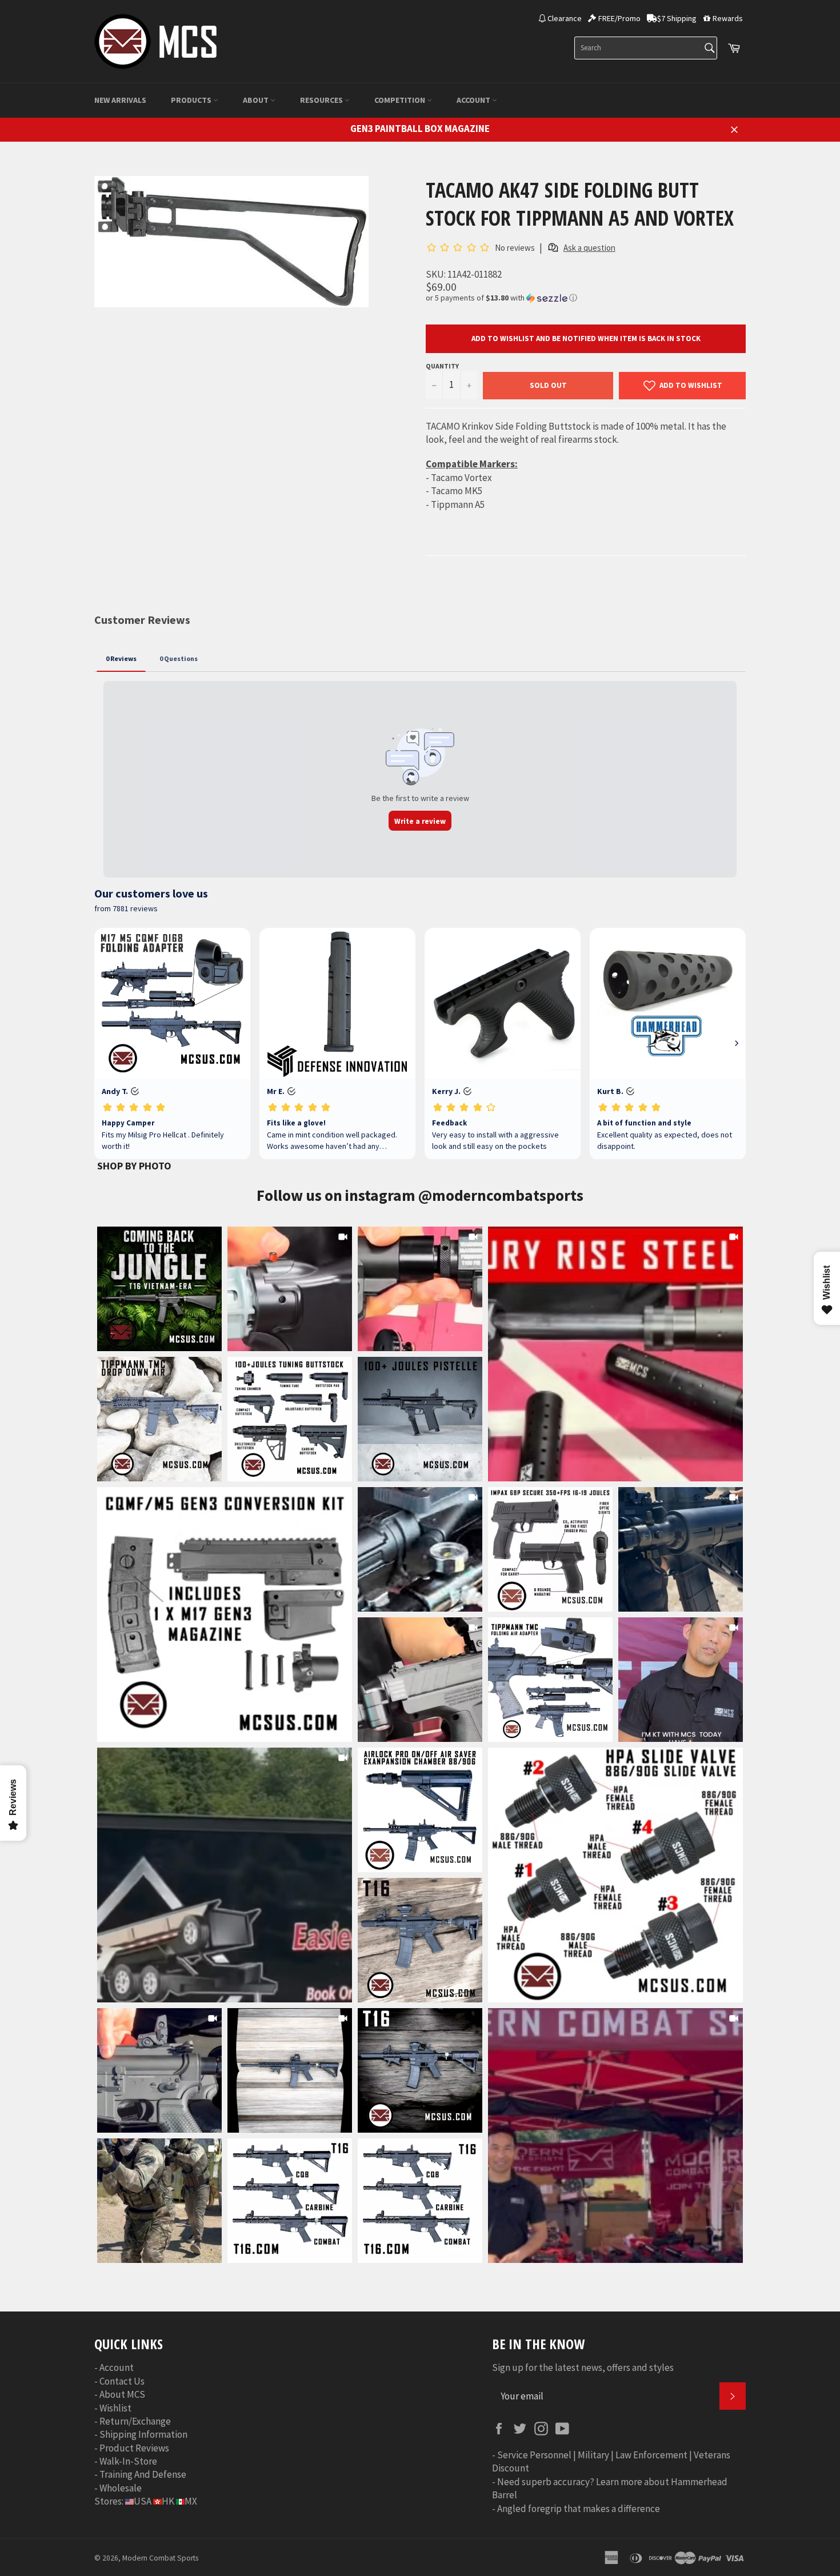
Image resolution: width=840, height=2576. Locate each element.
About (257, 100)
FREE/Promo (619, 18)
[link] (615, 1354)
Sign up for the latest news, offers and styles (583, 2367)
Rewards (728, 18)
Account (474, 100)
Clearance (565, 18)
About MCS (122, 2394)
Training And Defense (143, 2474)
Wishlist (115, 2408)
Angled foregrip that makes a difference (579, 2509)
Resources (322, 100)
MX (191, 2501)
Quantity (442, 366)
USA (143, 2501)
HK (168, 2501)
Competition (401, 100)
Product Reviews (134, 2448)
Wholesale (121, 2488)
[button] (586, 298)
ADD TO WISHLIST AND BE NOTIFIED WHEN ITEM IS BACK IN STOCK (586, 338)
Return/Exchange (135, 2421)
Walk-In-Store (128, 2461)
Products (192, 100)
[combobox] (646, 48)
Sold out (548, 385)
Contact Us (122, 2381)
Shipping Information (143, 2434)
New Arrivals (120, 100)
